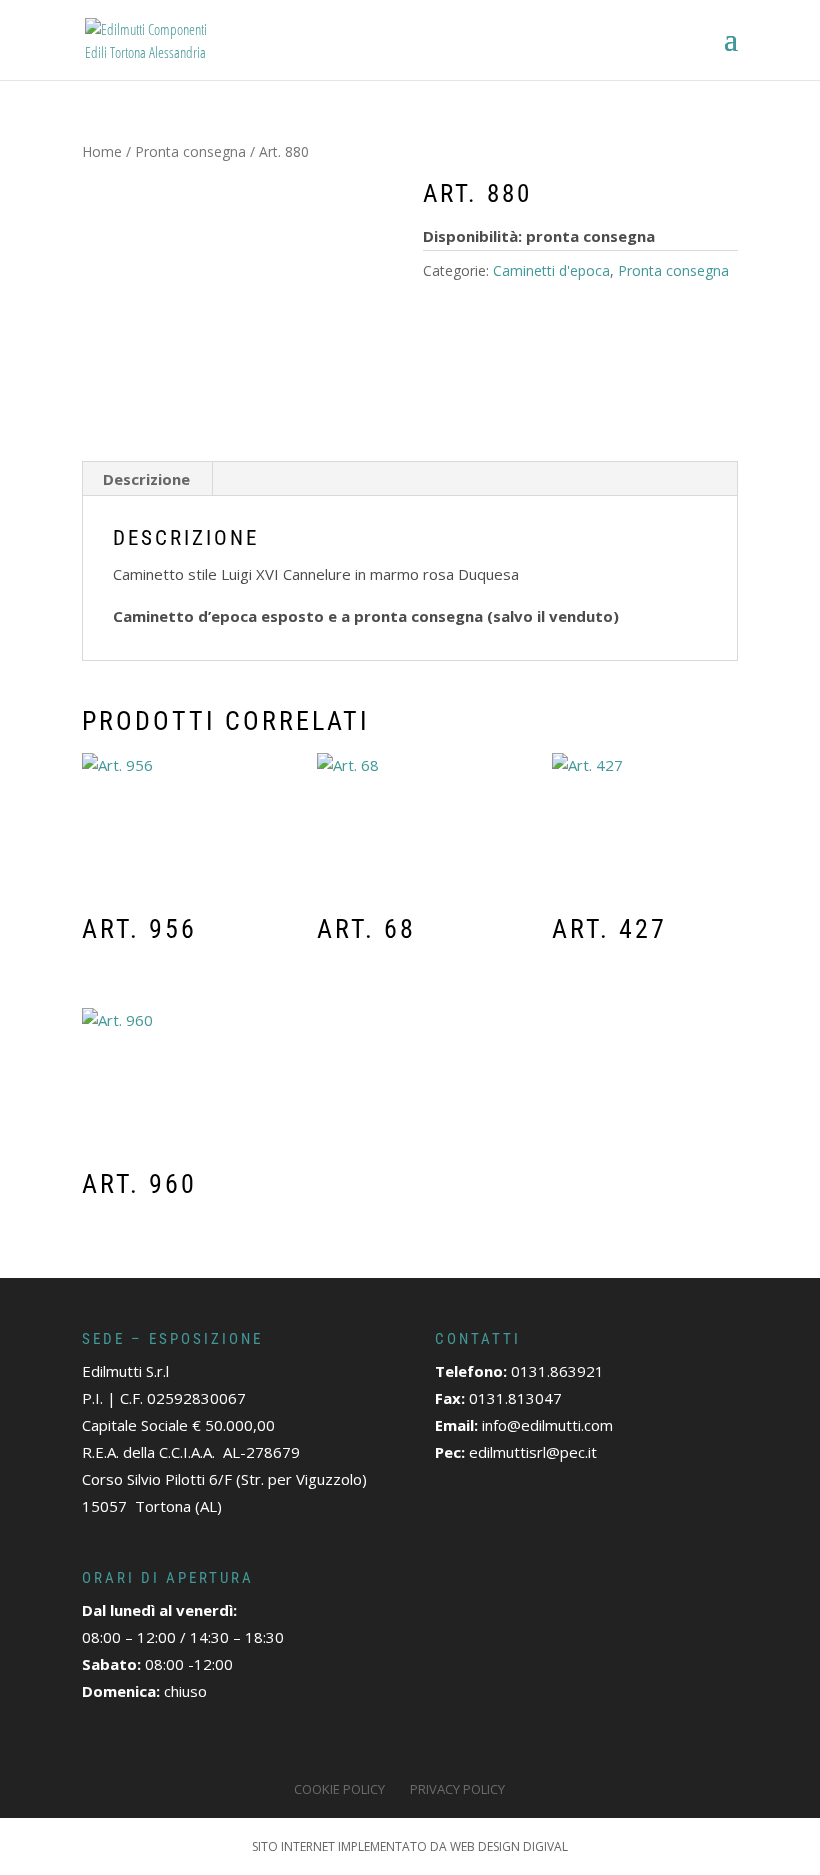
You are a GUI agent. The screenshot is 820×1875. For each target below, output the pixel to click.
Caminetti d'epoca (551, 270)
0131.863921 (557, 1371)
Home (102, 151)
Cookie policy (339, 1789)
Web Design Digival (509, 1846)
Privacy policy (457, 1789)
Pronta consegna (190, 151)
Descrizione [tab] (146, 479)
